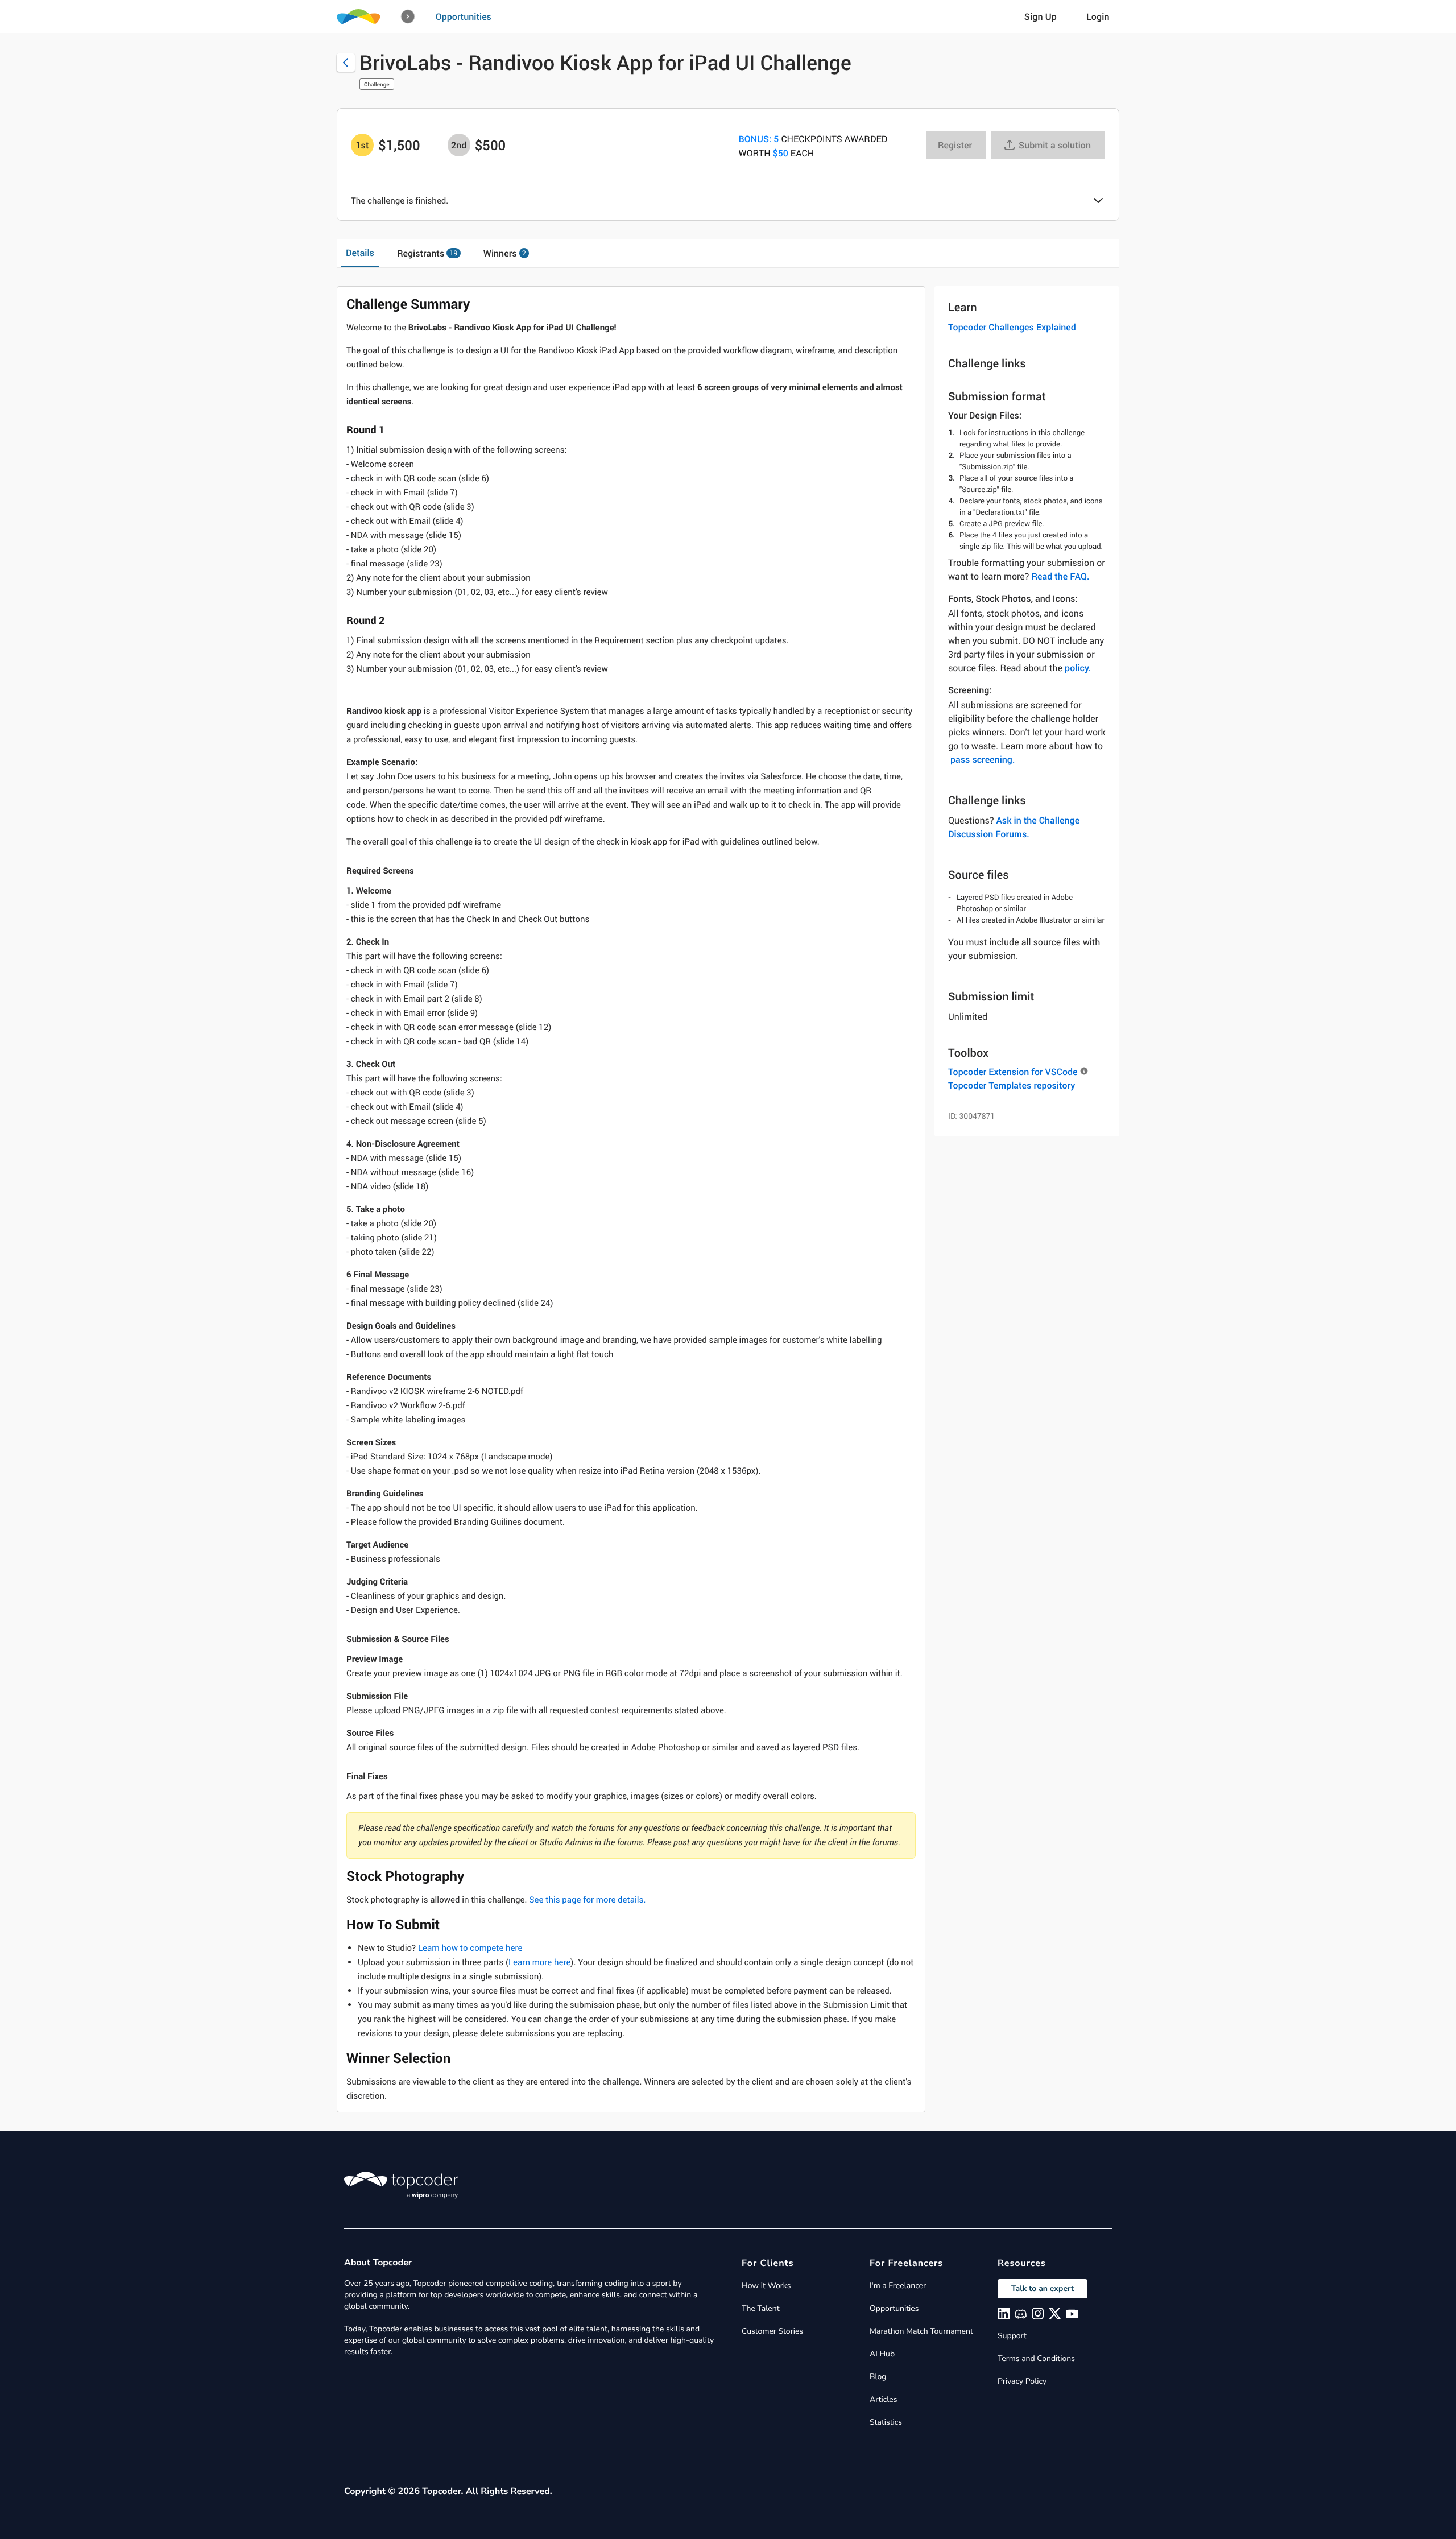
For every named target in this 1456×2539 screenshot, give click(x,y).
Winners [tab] (505, 253)
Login (1098, 16)
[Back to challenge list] (346, 63)
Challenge (377, 84)
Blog (878, 2377)
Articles (883, 2399)
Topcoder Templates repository (1012, 1085)
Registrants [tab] (427, 253)
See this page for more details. (587, 1900)
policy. (1078, 668)
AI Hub (882, 2354)
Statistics (886, 2422)
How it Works (766, 2286)
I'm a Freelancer (898, 2286)
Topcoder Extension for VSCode (1013, 1072)
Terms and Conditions (1036, 2358)
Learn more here (539, 1962)
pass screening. (983, 759)
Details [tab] (360, 253)
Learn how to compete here (470, 1948)
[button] (408, 17)
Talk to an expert (1043, 2288)
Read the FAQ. (1060, 576)
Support (1012, 2336)
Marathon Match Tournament (921, 2331)
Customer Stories (772, 2331)
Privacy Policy (1022, 2381)
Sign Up (1041, 16)
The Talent (761, 2308)
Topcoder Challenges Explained (1012, 327)
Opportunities (464, 16)
